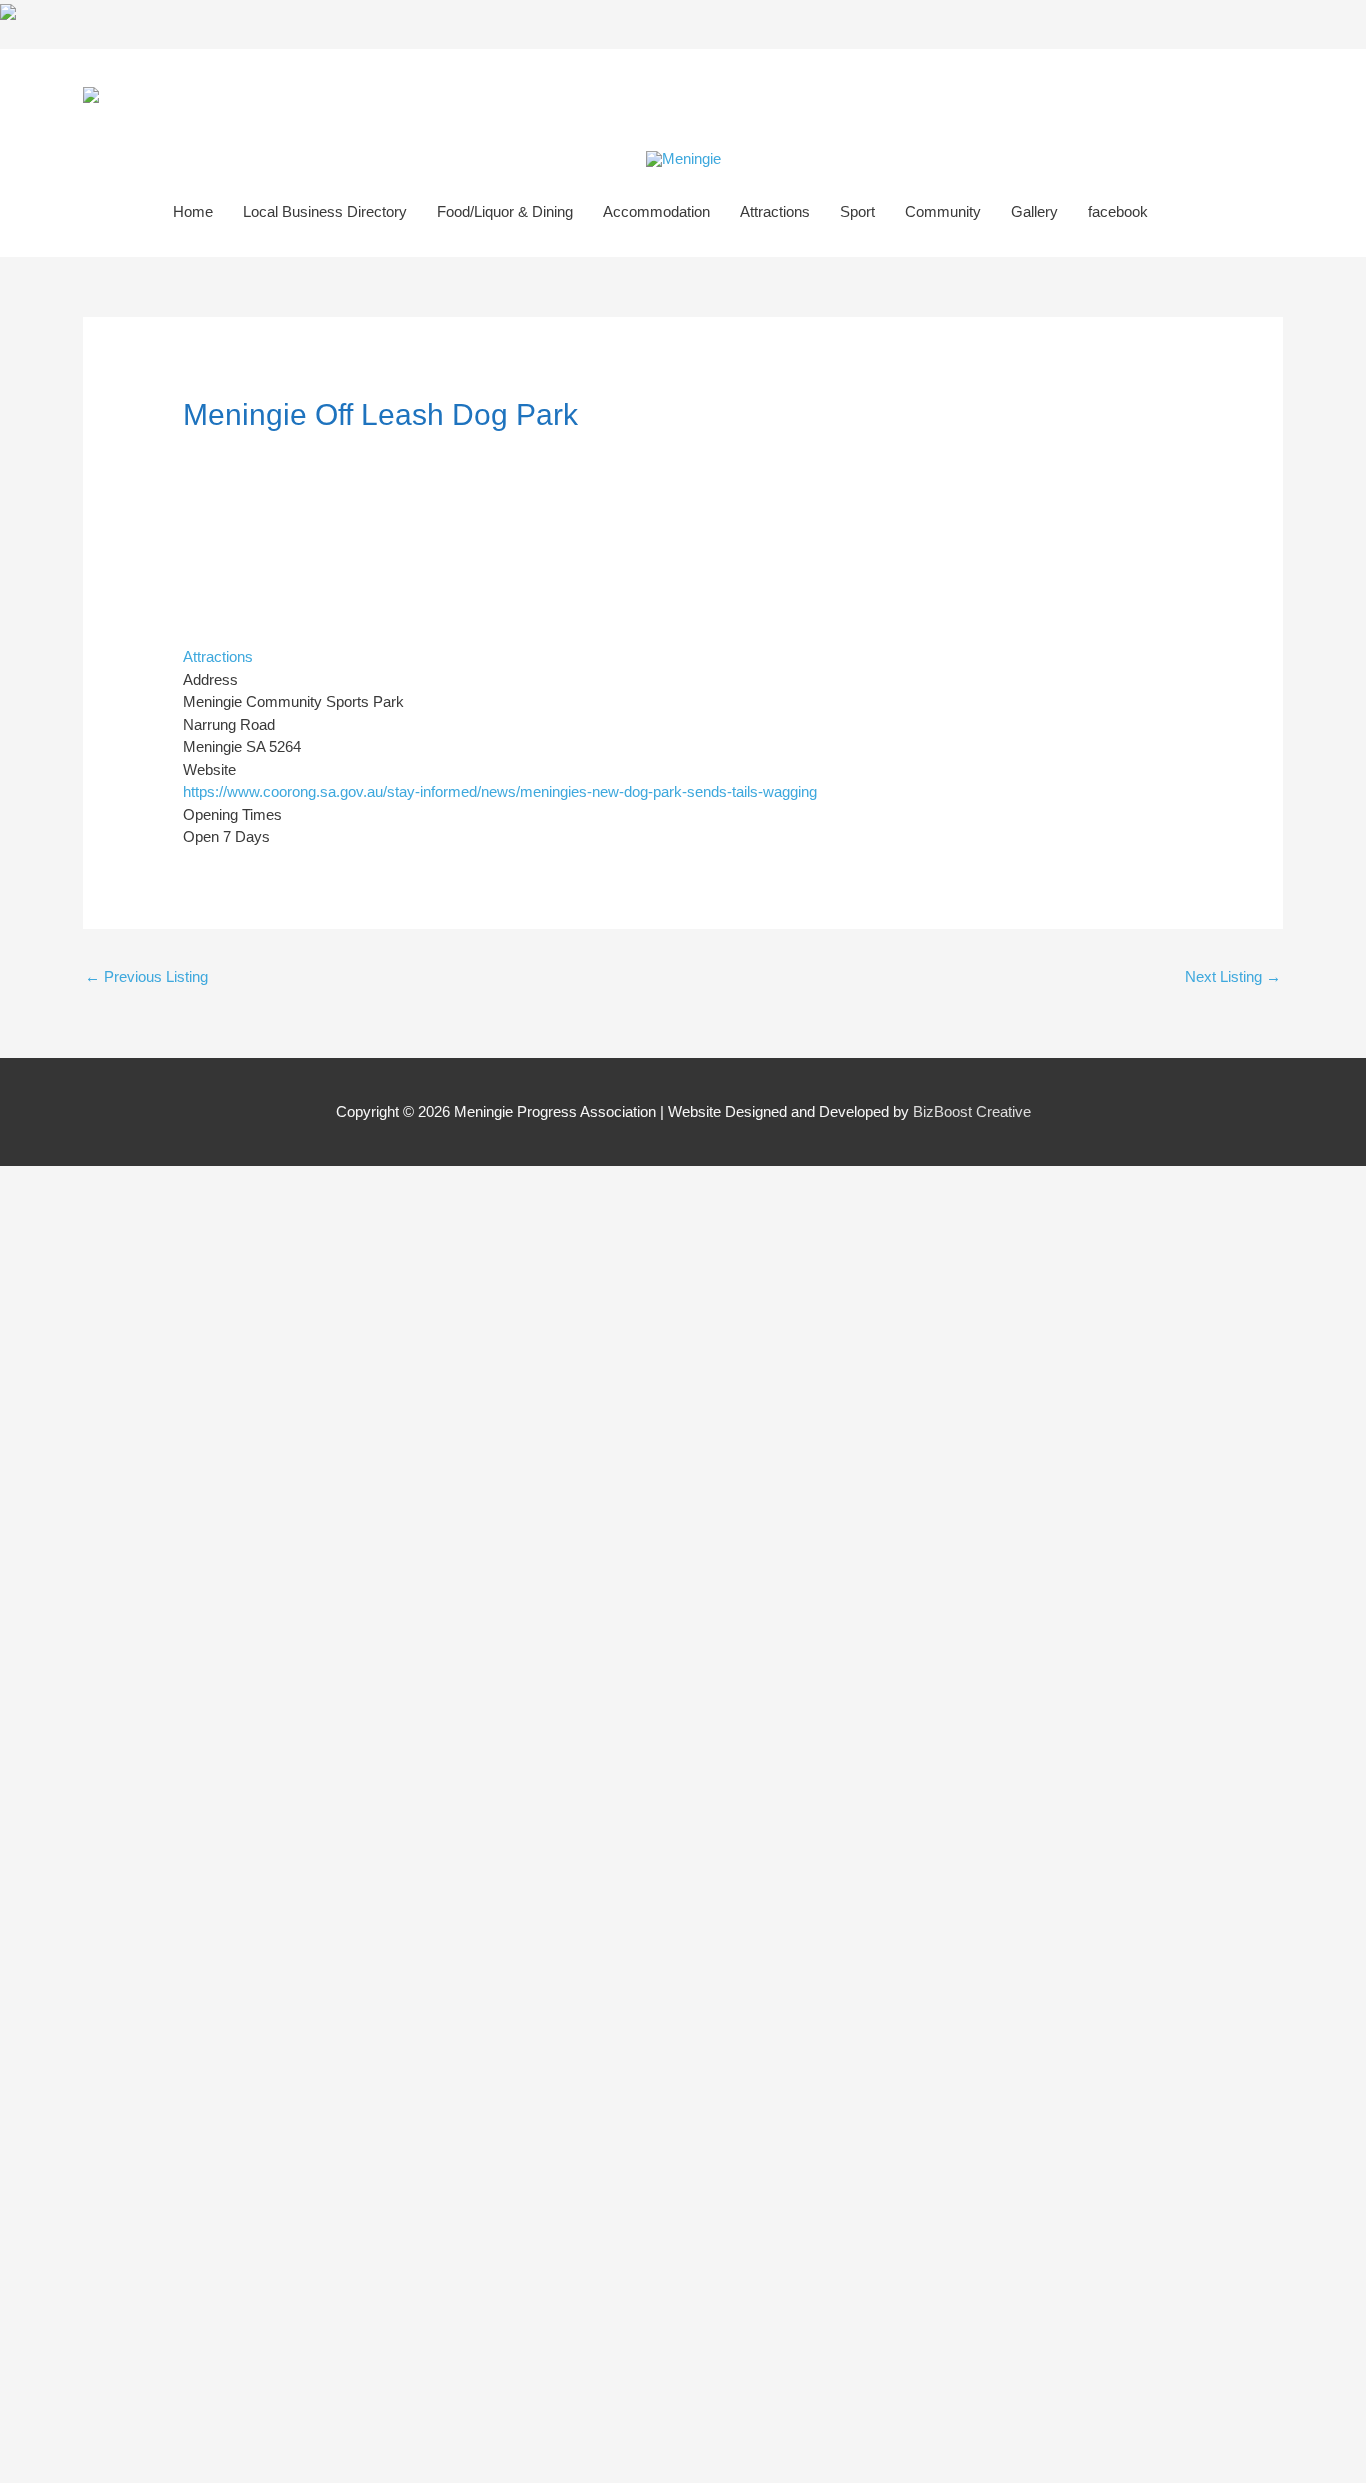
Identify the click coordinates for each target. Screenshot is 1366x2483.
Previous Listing (146, 976)
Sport (857, 211)
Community (943, 211)
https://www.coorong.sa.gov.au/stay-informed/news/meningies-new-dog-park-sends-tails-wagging (500, 791)
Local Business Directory (325, 211)
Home (193, 211)
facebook (1118, 211)
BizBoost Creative (972, 1111)
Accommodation (656, 211)
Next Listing (1233, 976)
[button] (1186, 212)
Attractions (775, 211)
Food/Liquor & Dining (505, 211)
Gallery (1034, 211)
